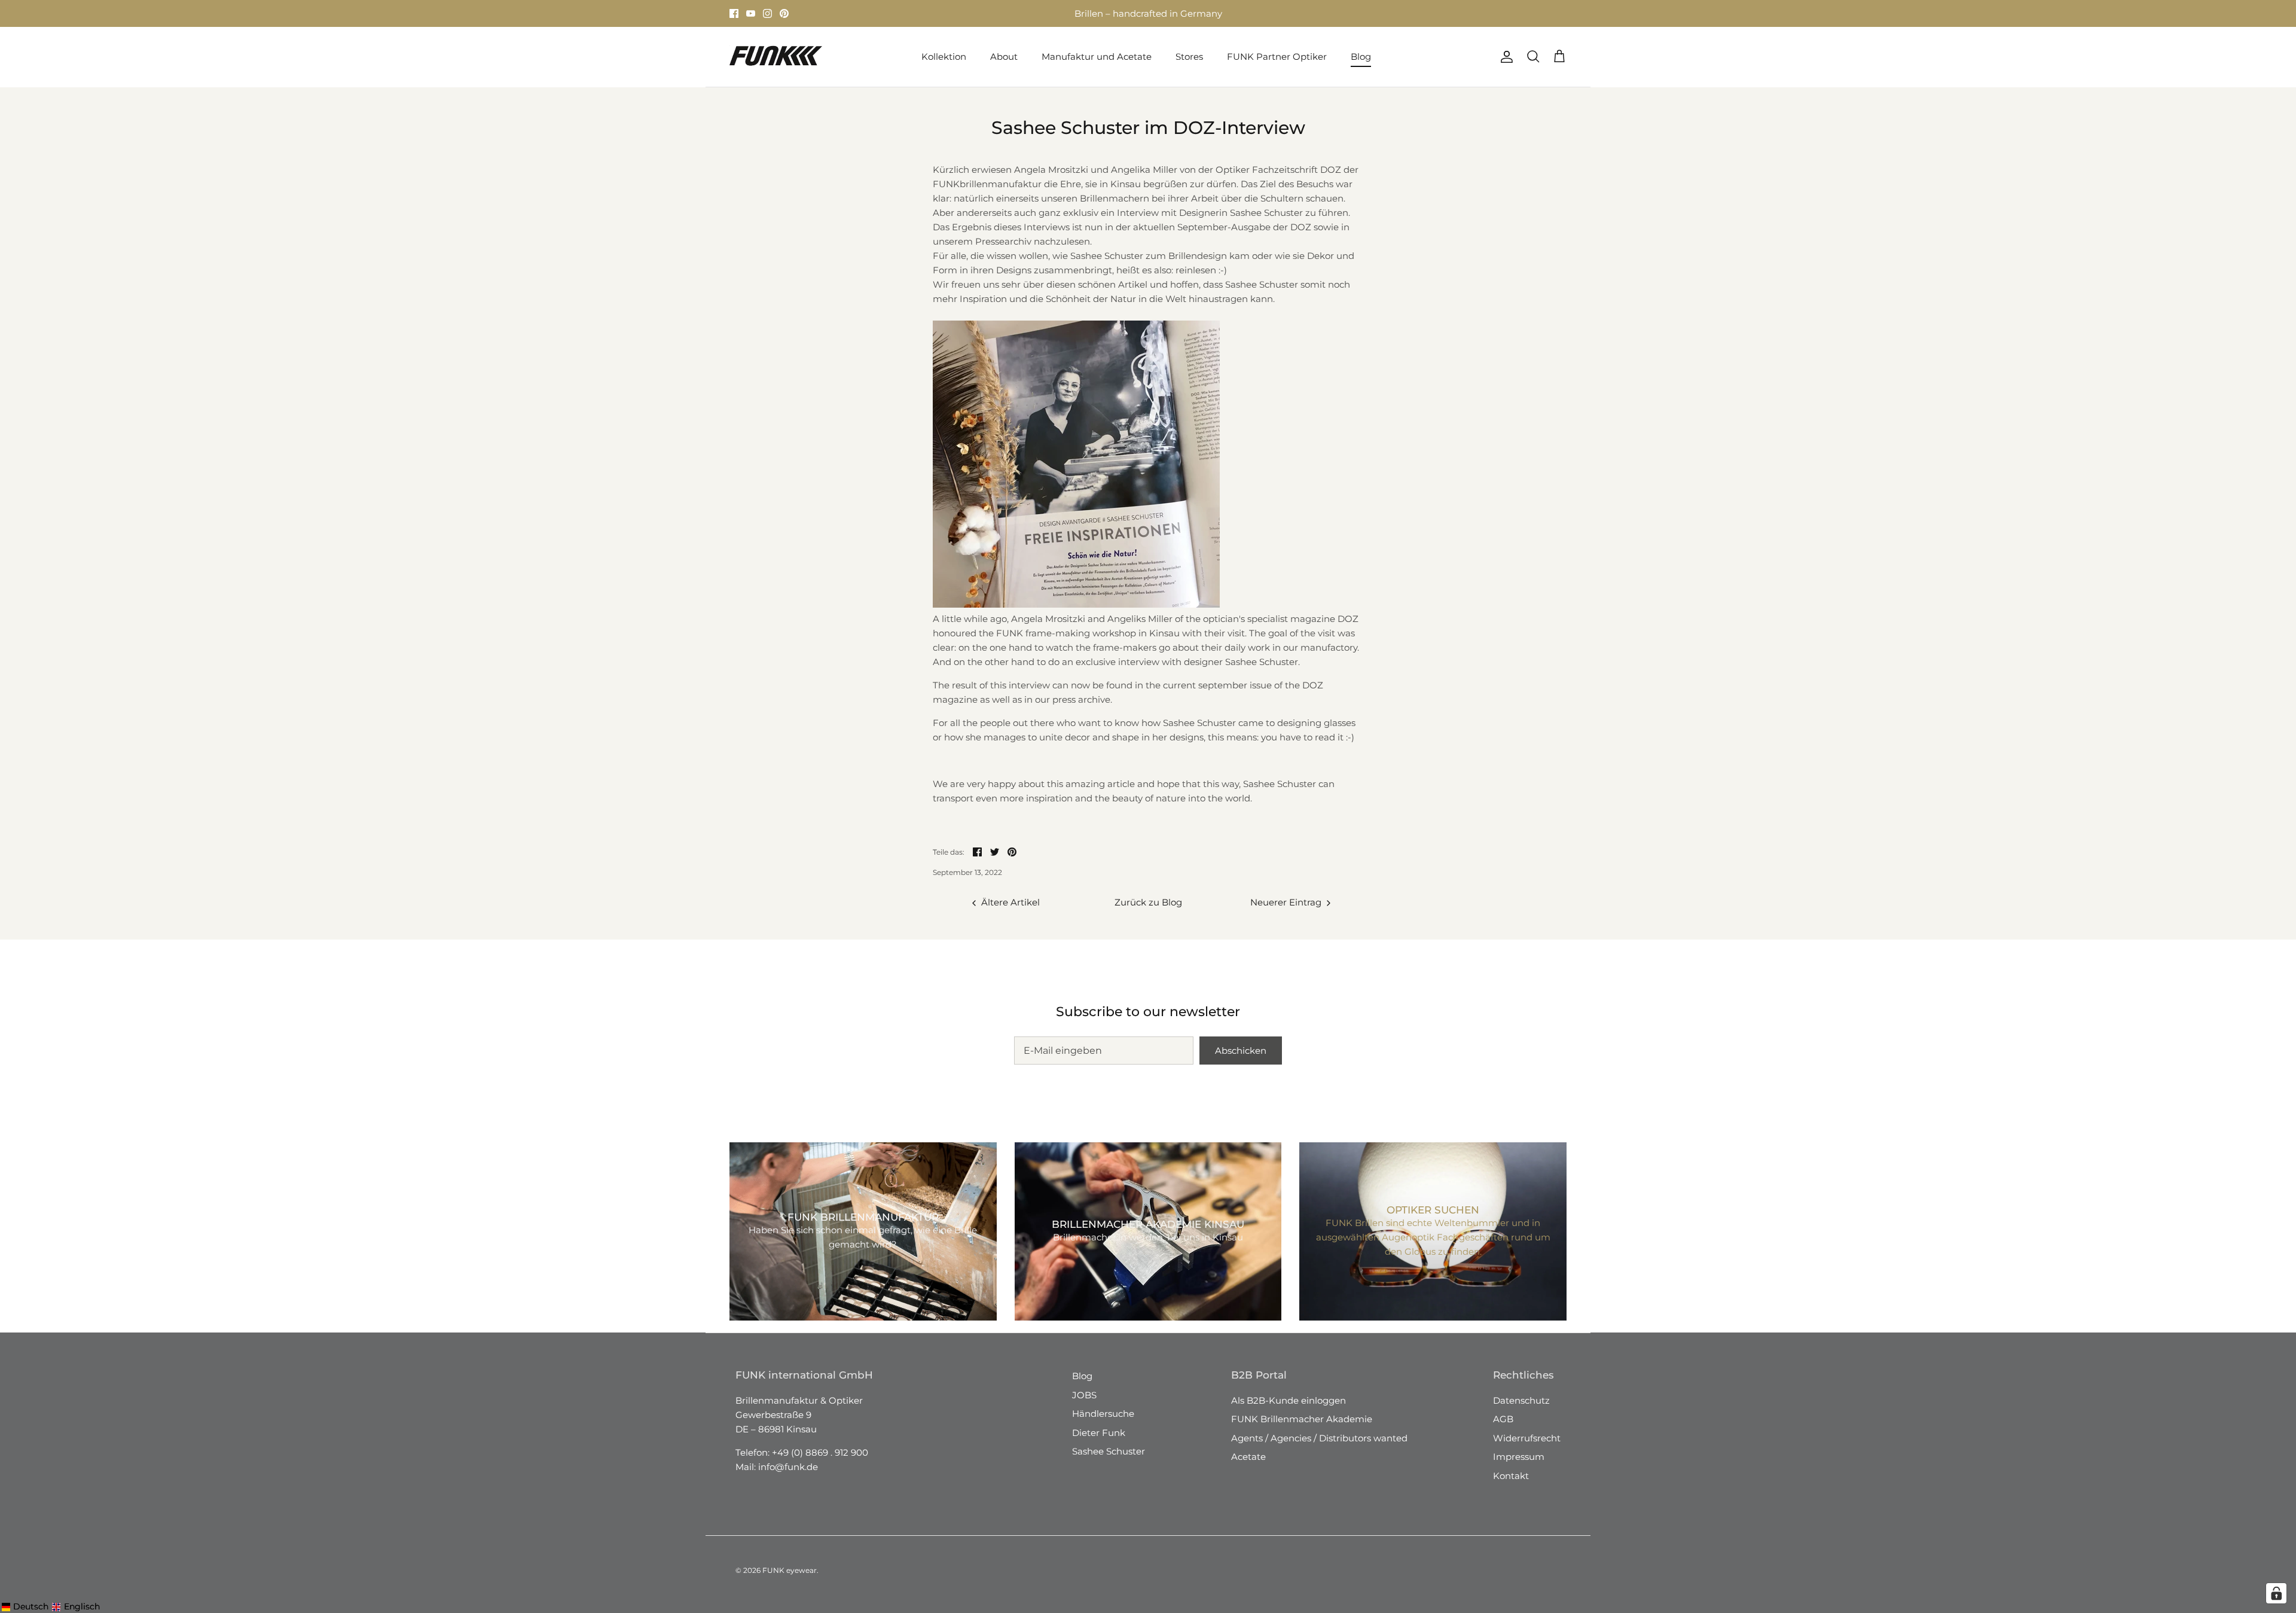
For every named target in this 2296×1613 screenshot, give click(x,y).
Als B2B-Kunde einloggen (1289, 1400)
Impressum (1519, 1457)
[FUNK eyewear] (776, 57)
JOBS (1084, 1395)
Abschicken (1241, 1051)
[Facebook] (734, 13)
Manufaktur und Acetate (1097, 57)
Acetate (1248, 1457)
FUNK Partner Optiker (1277, 57)
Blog (1361, 57)
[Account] (1504, 57)
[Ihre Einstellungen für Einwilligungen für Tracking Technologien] (2276, 1593)
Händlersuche (1103, 1414)
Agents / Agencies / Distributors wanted (1319, 1438)
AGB (1503, 1419)
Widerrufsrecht (1527, 1438)
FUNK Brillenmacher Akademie (1302, 1419)
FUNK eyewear (790, 1570)
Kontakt (1511, 1476)
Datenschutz (1521, 1400)
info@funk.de (788, 1467)
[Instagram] (767, 13)
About (1004, 57)
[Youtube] (751, 13)
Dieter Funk (1099, 1433)
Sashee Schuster (1109, 1451)
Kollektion (944, 57)
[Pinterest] (784, 13)
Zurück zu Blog (1148, 902)
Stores (1039, 13)
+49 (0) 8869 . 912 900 (820, 1452)
